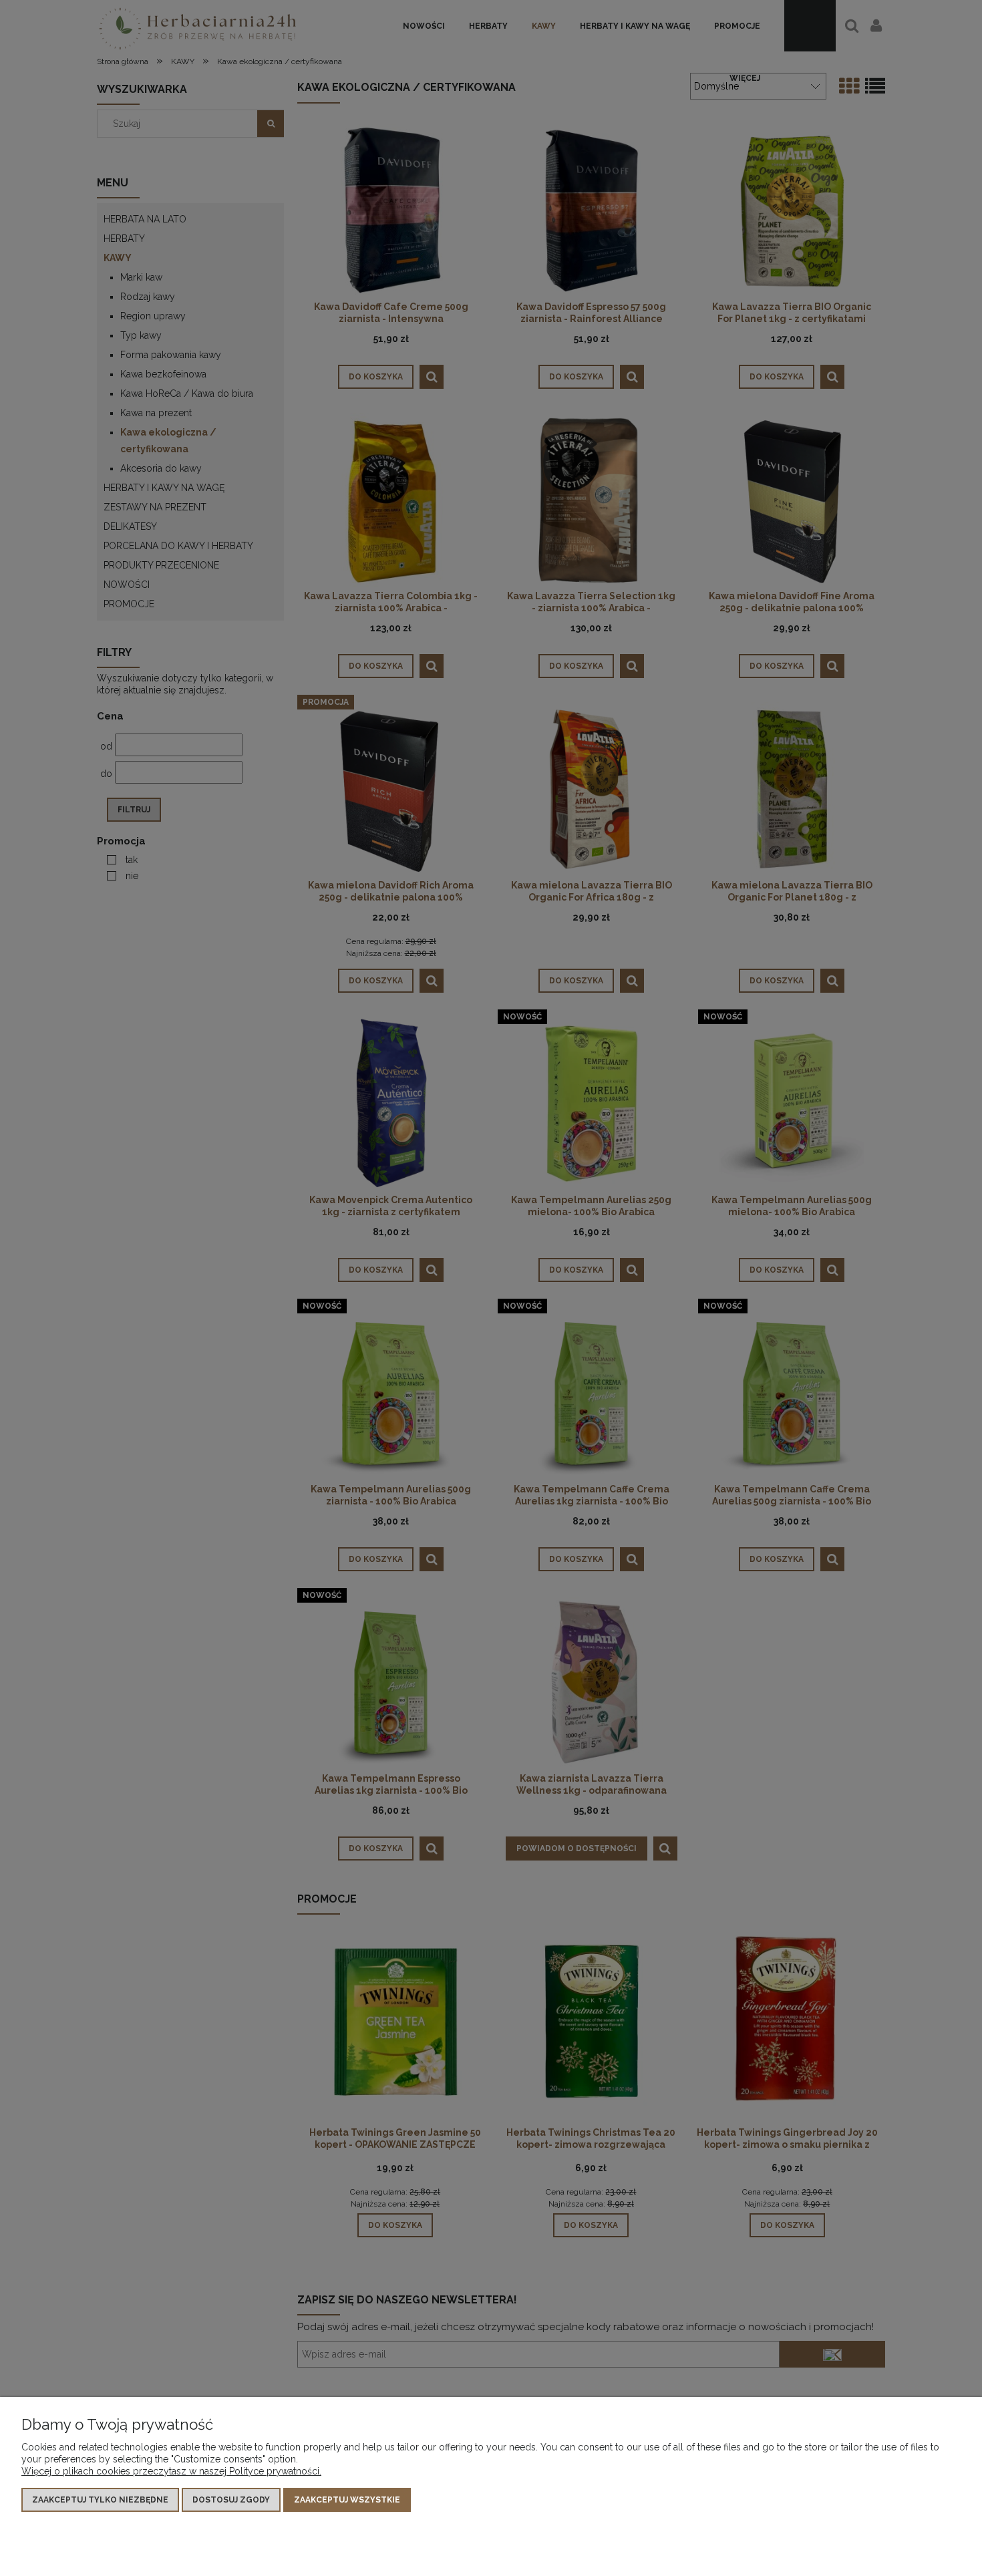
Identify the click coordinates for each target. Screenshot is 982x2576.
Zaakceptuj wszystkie (347, 2500)
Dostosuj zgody (231, 2500)
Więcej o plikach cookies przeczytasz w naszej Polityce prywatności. (171, 2471)
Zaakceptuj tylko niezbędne (100, 2500)
